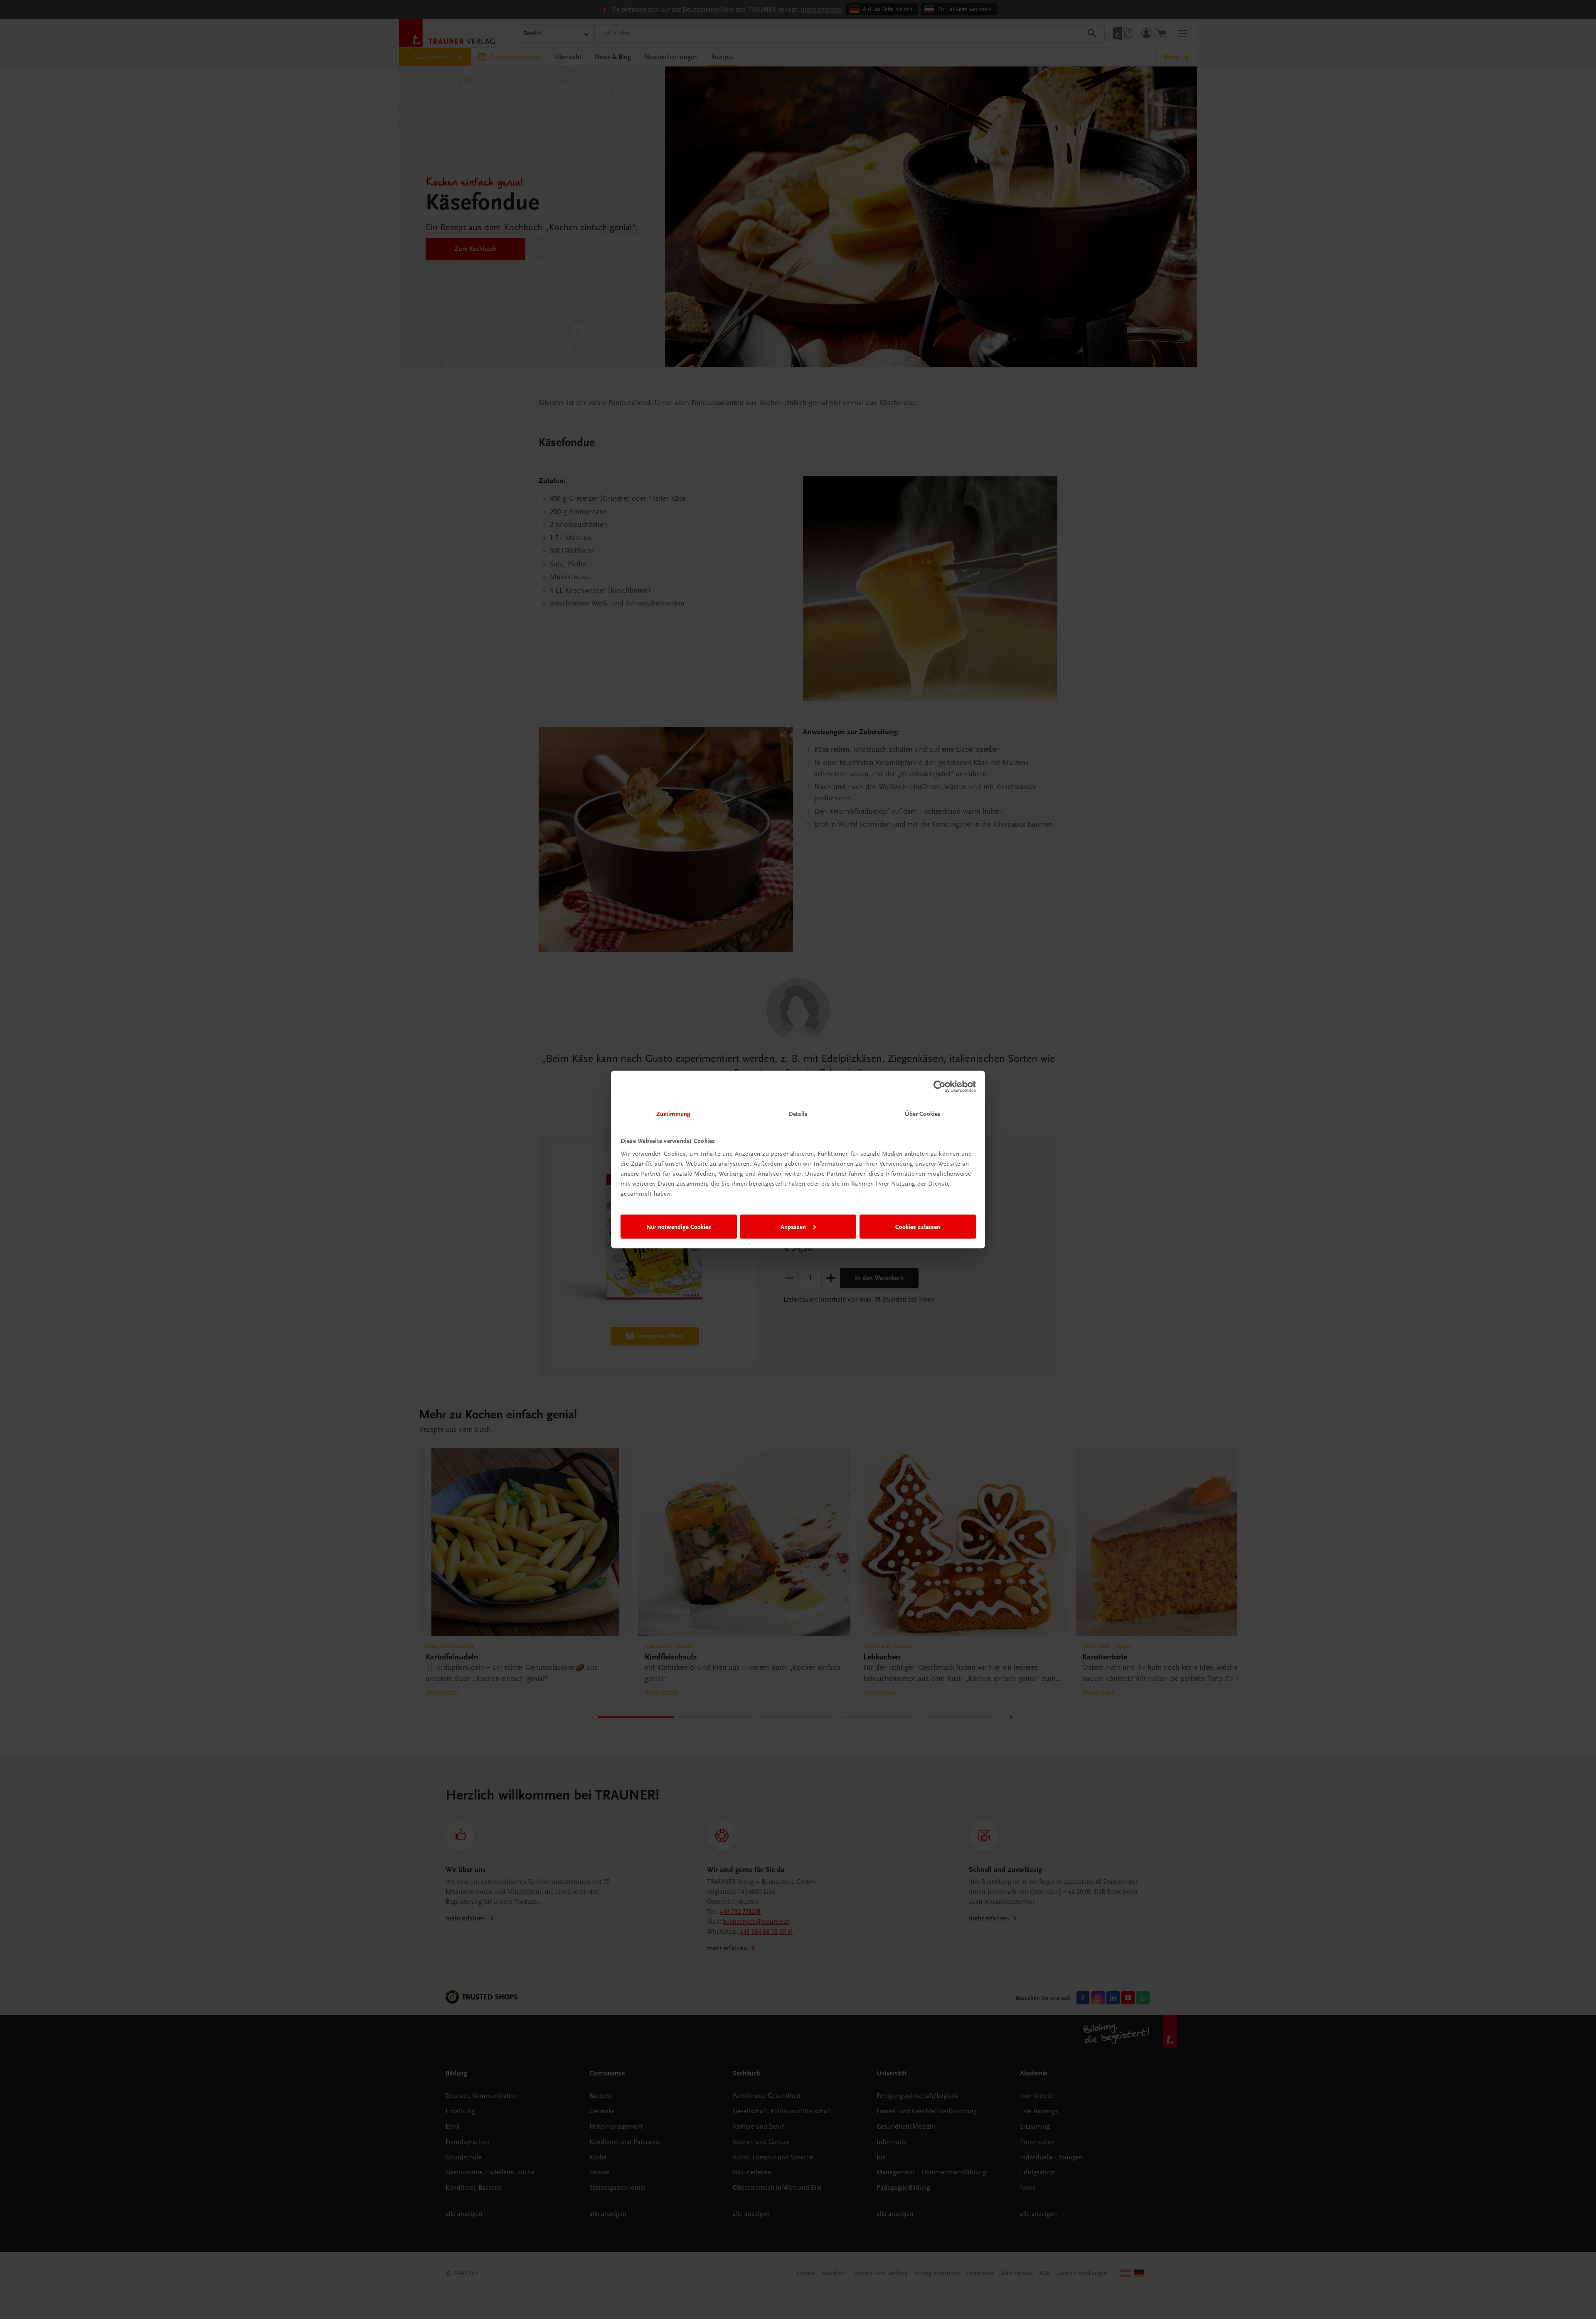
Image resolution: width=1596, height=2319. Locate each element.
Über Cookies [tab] (923, 1114)
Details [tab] (798, 1114)
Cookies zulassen (918, 1226)
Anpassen (793, 1226)
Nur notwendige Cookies (679, 1226)
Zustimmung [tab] (673, 1114)
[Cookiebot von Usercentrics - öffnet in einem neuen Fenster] (940, 1086)
